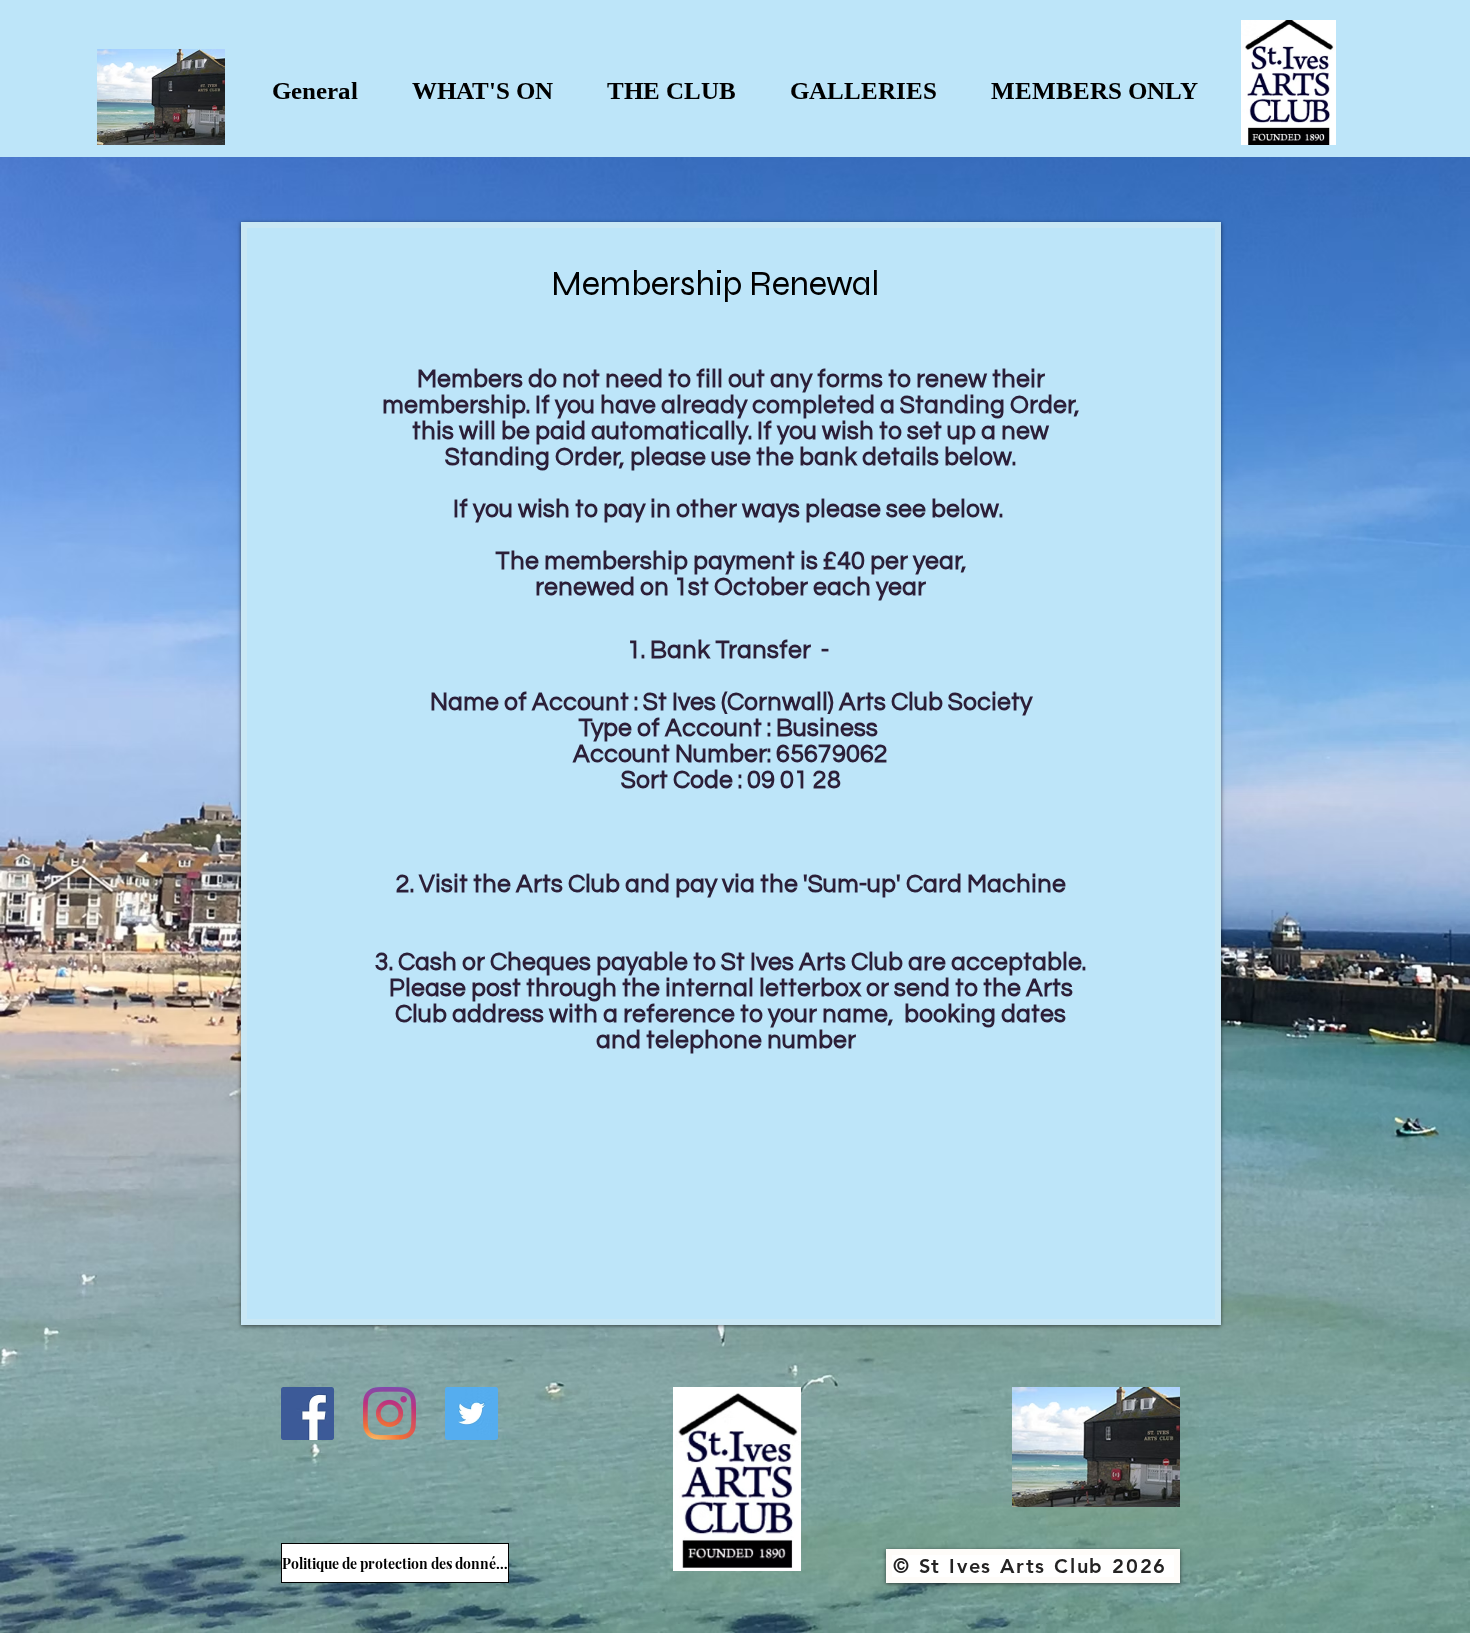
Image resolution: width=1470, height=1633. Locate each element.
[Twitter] (471, 1413)
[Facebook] (307, 1413)
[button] (482, 90)
